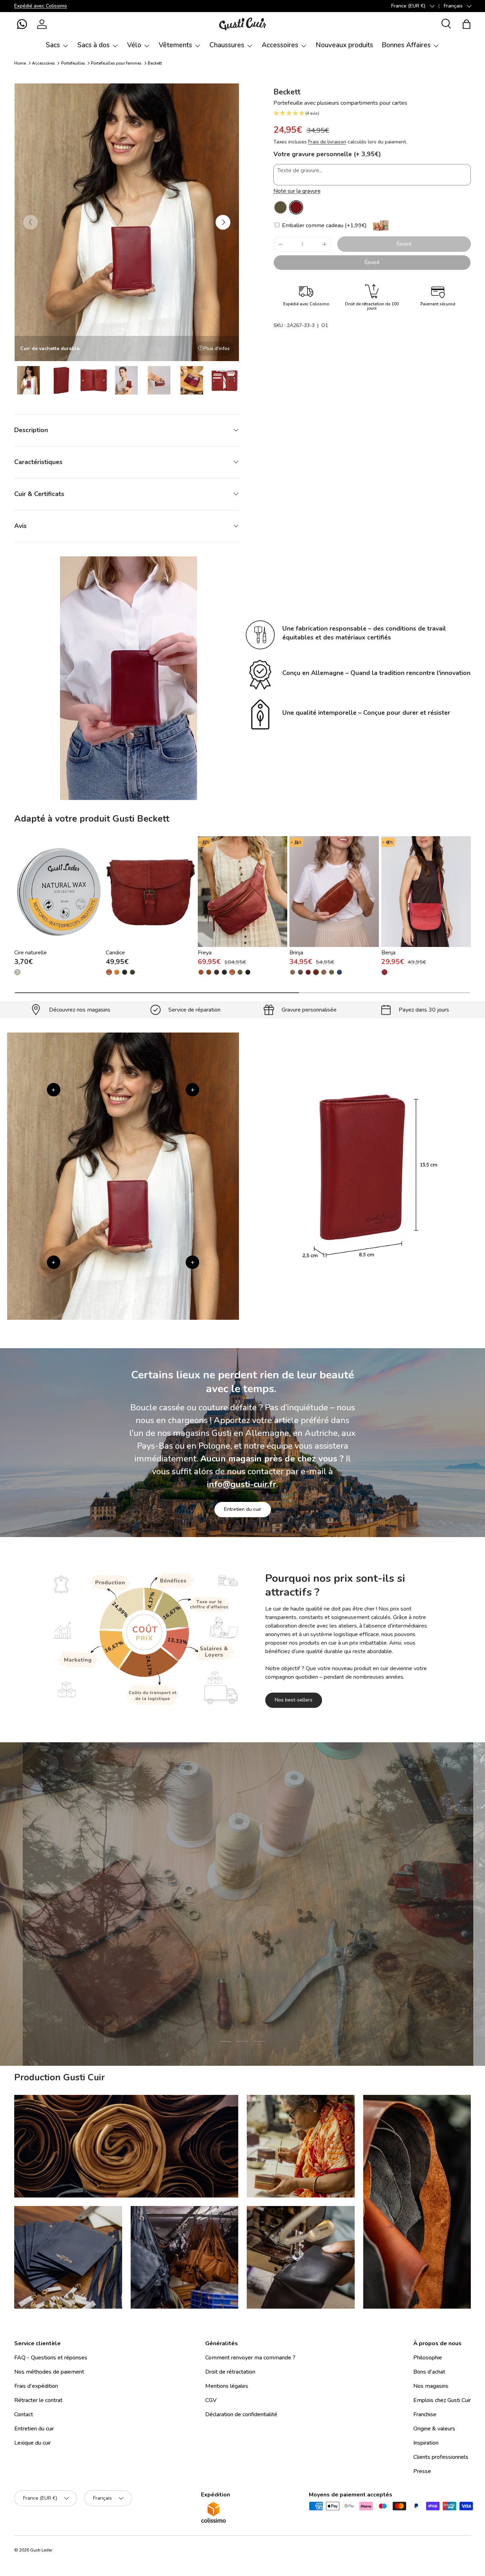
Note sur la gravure (297, 191)
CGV (211, 2400)
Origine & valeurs (434, 2429)
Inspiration (426, 2443)
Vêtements (175, 45)
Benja (388, 953)
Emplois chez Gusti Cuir (442, 2400)
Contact (24, 2414)
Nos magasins (431, 2386)
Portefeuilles (73, 63)
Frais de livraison (327, 142)
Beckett (155, 63)
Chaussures (227, 45)
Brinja (296, 953)
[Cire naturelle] (59, 892)
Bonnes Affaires (406, 45)
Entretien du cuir (243, 1509)
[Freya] (243, 892)
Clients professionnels (441, 2457)
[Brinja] (334, 892)
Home (20, 63)
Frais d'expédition (36, 2386)
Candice (115, 953)
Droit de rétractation (230, 2372)
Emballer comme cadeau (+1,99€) (324, 225)
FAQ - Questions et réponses (51, 2358)
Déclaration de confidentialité (241, 2414)
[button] (22, 24)
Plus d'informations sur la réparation (276, 1962)
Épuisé (404, 244)
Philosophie (428, 2358)
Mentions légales (227, 2386)
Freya (205, 953)
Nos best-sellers (294, 1700)
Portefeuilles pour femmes (116, 63)
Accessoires (280, 45)
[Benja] (426, 892)
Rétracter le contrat (38, 2400)
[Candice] (151, 892)
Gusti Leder (41, 2550)
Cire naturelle (31, 953)
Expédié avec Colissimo (41, 6)
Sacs (53, 45)
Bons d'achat (429, 2372)
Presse (422, 2471)
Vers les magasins (189, 1962)
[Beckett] (280, 207)
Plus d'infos (217, 348)
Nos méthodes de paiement (49, 2372)
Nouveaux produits (344, 45)
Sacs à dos (94, 45)
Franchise (425, 2414)
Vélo (134, 45)
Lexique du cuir (32, 2443)
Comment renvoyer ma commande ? (250, 2358)
